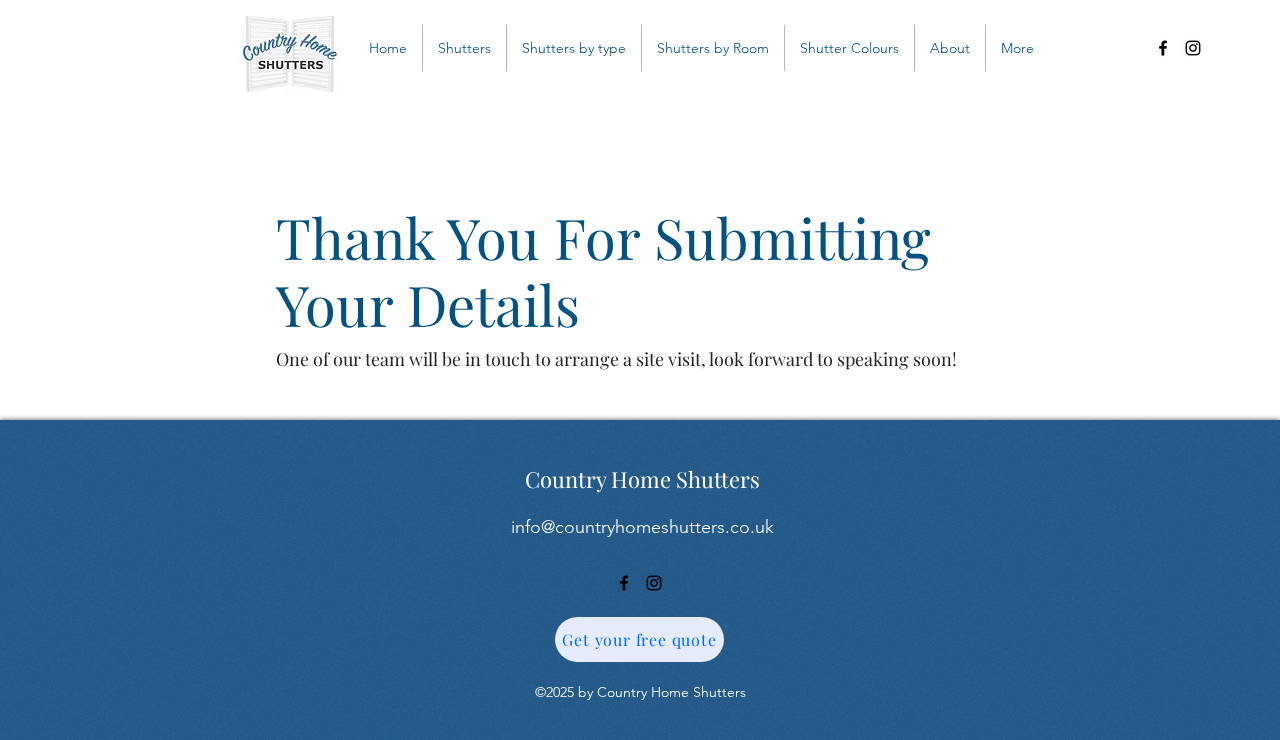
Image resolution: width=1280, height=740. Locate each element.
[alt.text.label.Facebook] (1163, 48)
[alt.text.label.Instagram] (1193, 48)
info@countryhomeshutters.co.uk (642, 527)
